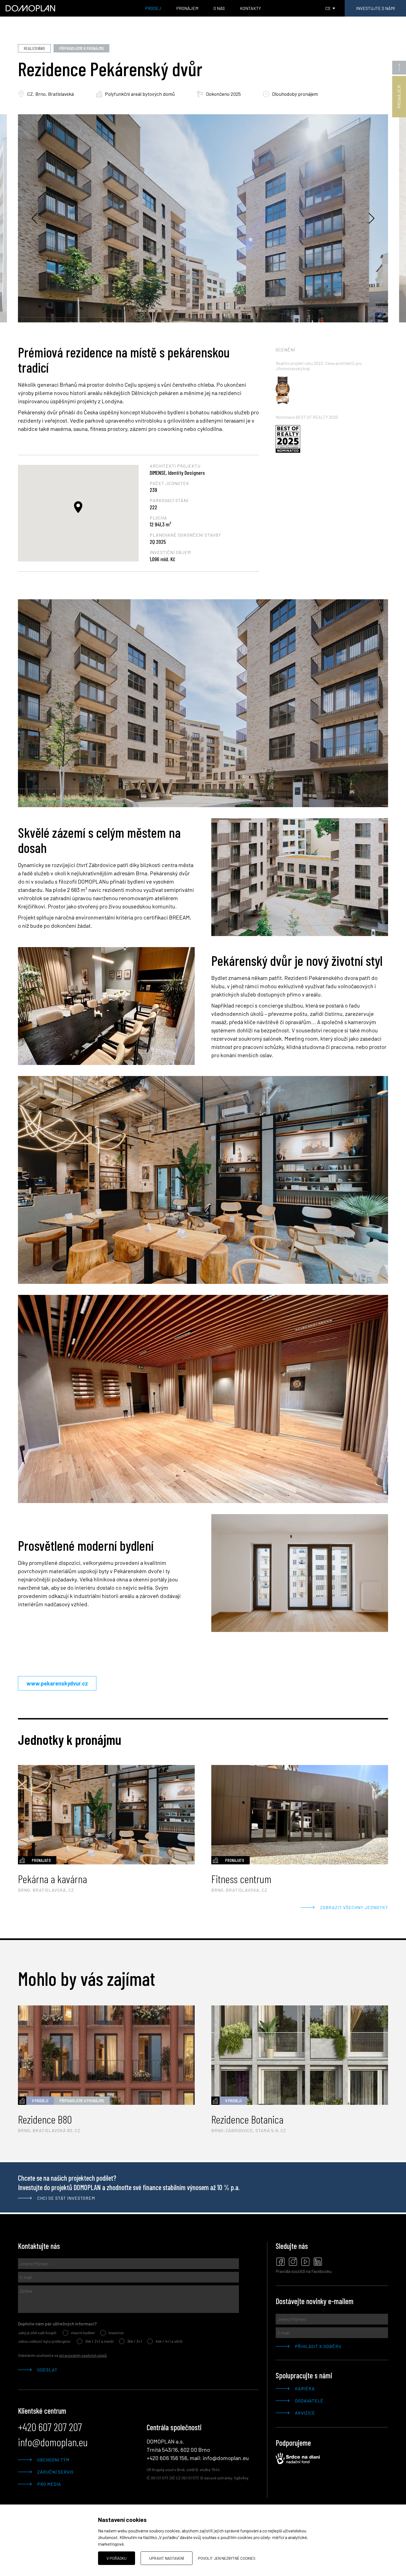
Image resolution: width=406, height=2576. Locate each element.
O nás (219, 8)
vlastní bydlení (83, 2333)
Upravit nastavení (167, 2558)
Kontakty (251, 8)
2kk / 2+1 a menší (99, 2341)
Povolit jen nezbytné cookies (227, 2558)
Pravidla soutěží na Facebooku (304, 2271)
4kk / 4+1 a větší (169, 2341)
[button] (78, 507)
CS (328, 8)
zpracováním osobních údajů (83, 2355)
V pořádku (117, 2558)
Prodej (153, 8)
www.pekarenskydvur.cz (57, 1683)
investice (116, 2333)
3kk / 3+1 (135, 2341)
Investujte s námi (375, 8)
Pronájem (187, 8)
